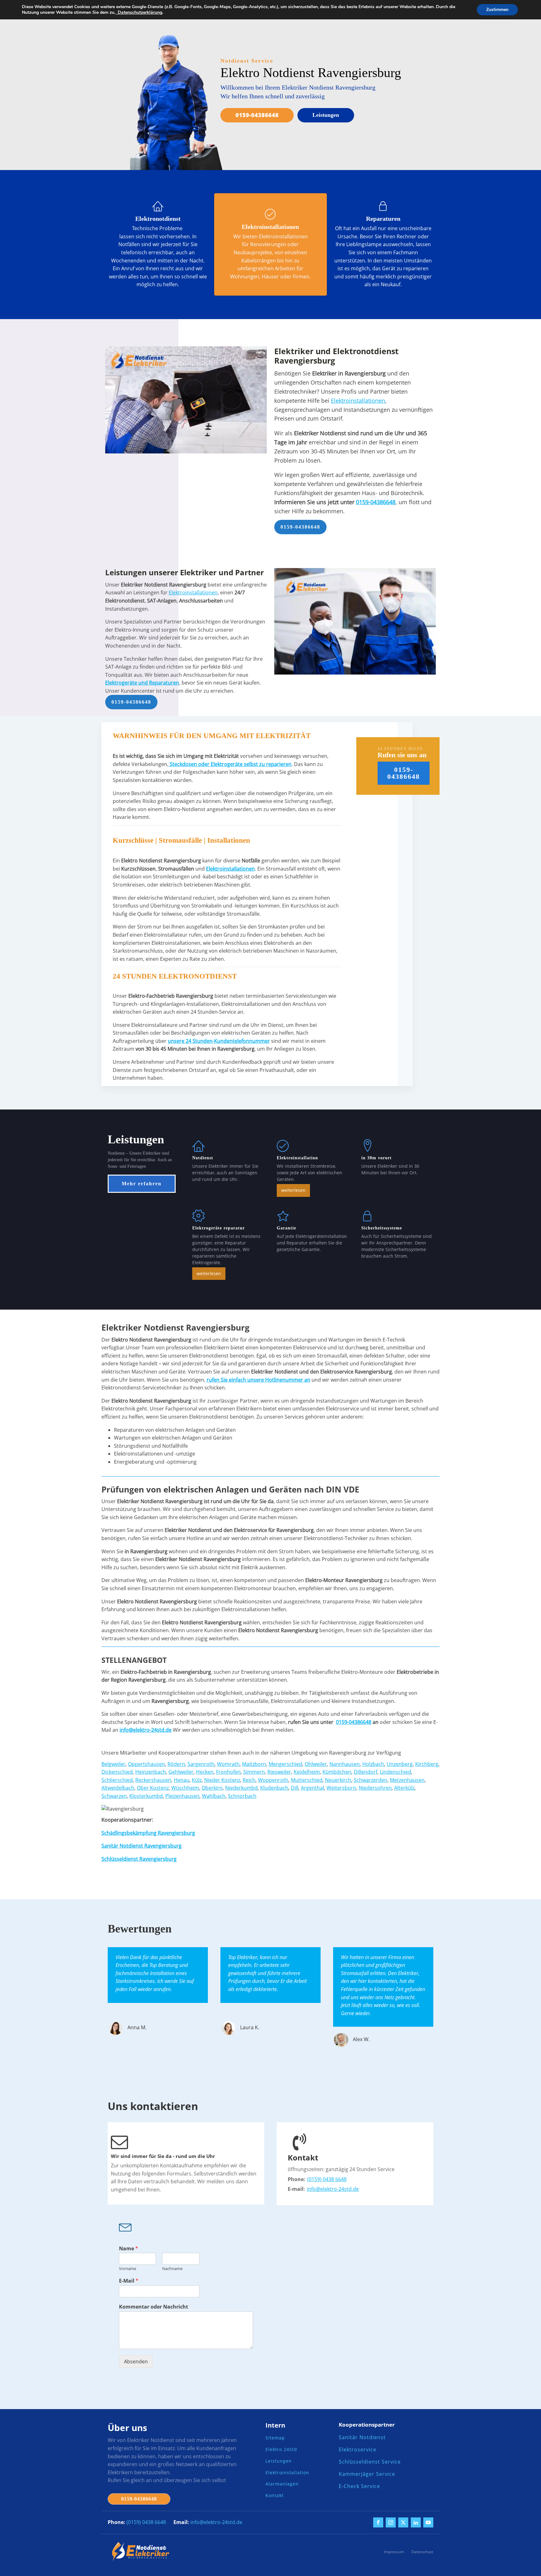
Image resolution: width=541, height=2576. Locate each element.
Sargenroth (201, 1764)
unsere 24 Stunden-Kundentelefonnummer (219, 1041)
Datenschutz (422, 2552)
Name (129, 2249)
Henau (182, 1780)
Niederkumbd (241, 1788)
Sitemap (275, 2438)
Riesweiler (279, 1772)
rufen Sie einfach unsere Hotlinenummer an (258, 1380)
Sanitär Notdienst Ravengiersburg (142, 1846)
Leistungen (326, 115)
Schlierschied (117, 1780)
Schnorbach (242, 1796)
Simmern (254, 1772)
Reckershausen (153, 1780)
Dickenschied (117, 1772)
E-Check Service (359, 2486)
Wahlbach (214, 1796)
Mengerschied (285, 1764)
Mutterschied (307, 1780)
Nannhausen (345, 1764)
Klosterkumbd (146, 1796)
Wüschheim (185, 1788)
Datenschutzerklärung (139, 12)
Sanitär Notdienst (362, 2437)
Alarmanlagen (282, 2484)
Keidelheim (307, 1772)
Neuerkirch (338, 1780)
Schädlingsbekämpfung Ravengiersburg (148, 1833)
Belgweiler (113, 1764)
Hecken (205, 1772)
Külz (197, 1780)
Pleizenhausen (182, 1796)
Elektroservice (358, 2450)
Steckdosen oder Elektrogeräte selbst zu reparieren (230, 764)
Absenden (136, 2361)
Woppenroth (273, 1780)
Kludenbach (274, 1788)
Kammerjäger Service (367, 2474)
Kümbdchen (337, 1772)
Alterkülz (404, 1788)
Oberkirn (212, 1788)
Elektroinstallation (287, 2473)
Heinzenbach (151, 1772)
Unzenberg (400, 1764)
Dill (295, 1788)
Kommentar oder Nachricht (154, 2307)
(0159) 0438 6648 (327, 2179)
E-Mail (129, 2281)
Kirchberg (427, 1764)
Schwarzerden (371, 1780)
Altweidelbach (118, 1788)
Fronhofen (228, 1772)
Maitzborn (254, 1764)
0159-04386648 (257, 115)
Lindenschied (395, 1772)
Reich (249, 1780)
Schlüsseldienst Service (370, 2462)
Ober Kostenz (153, 1788)
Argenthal (312, 1788)
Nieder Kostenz (222, 1780)
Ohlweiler (316, 1764)
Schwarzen (114, 1796)
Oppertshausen (147, 1764)
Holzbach (373, 1764)
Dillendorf (366, 1772)
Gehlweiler (181, 1772)
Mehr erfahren (142, 1184)
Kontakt (275, 2496)
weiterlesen (293, 1190)
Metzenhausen (407, 1780)
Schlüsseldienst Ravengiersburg (139, 1859)
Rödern (176, 1764)
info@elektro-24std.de (333, 2189)
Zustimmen (497, 10)
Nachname (172, 2269)
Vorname (128, 2269)
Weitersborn (341, 1788)
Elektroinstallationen (358, 401)
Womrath (228, 1764)
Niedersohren (375, 1788)
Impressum (394, 2552)
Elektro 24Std (281, 2450)
